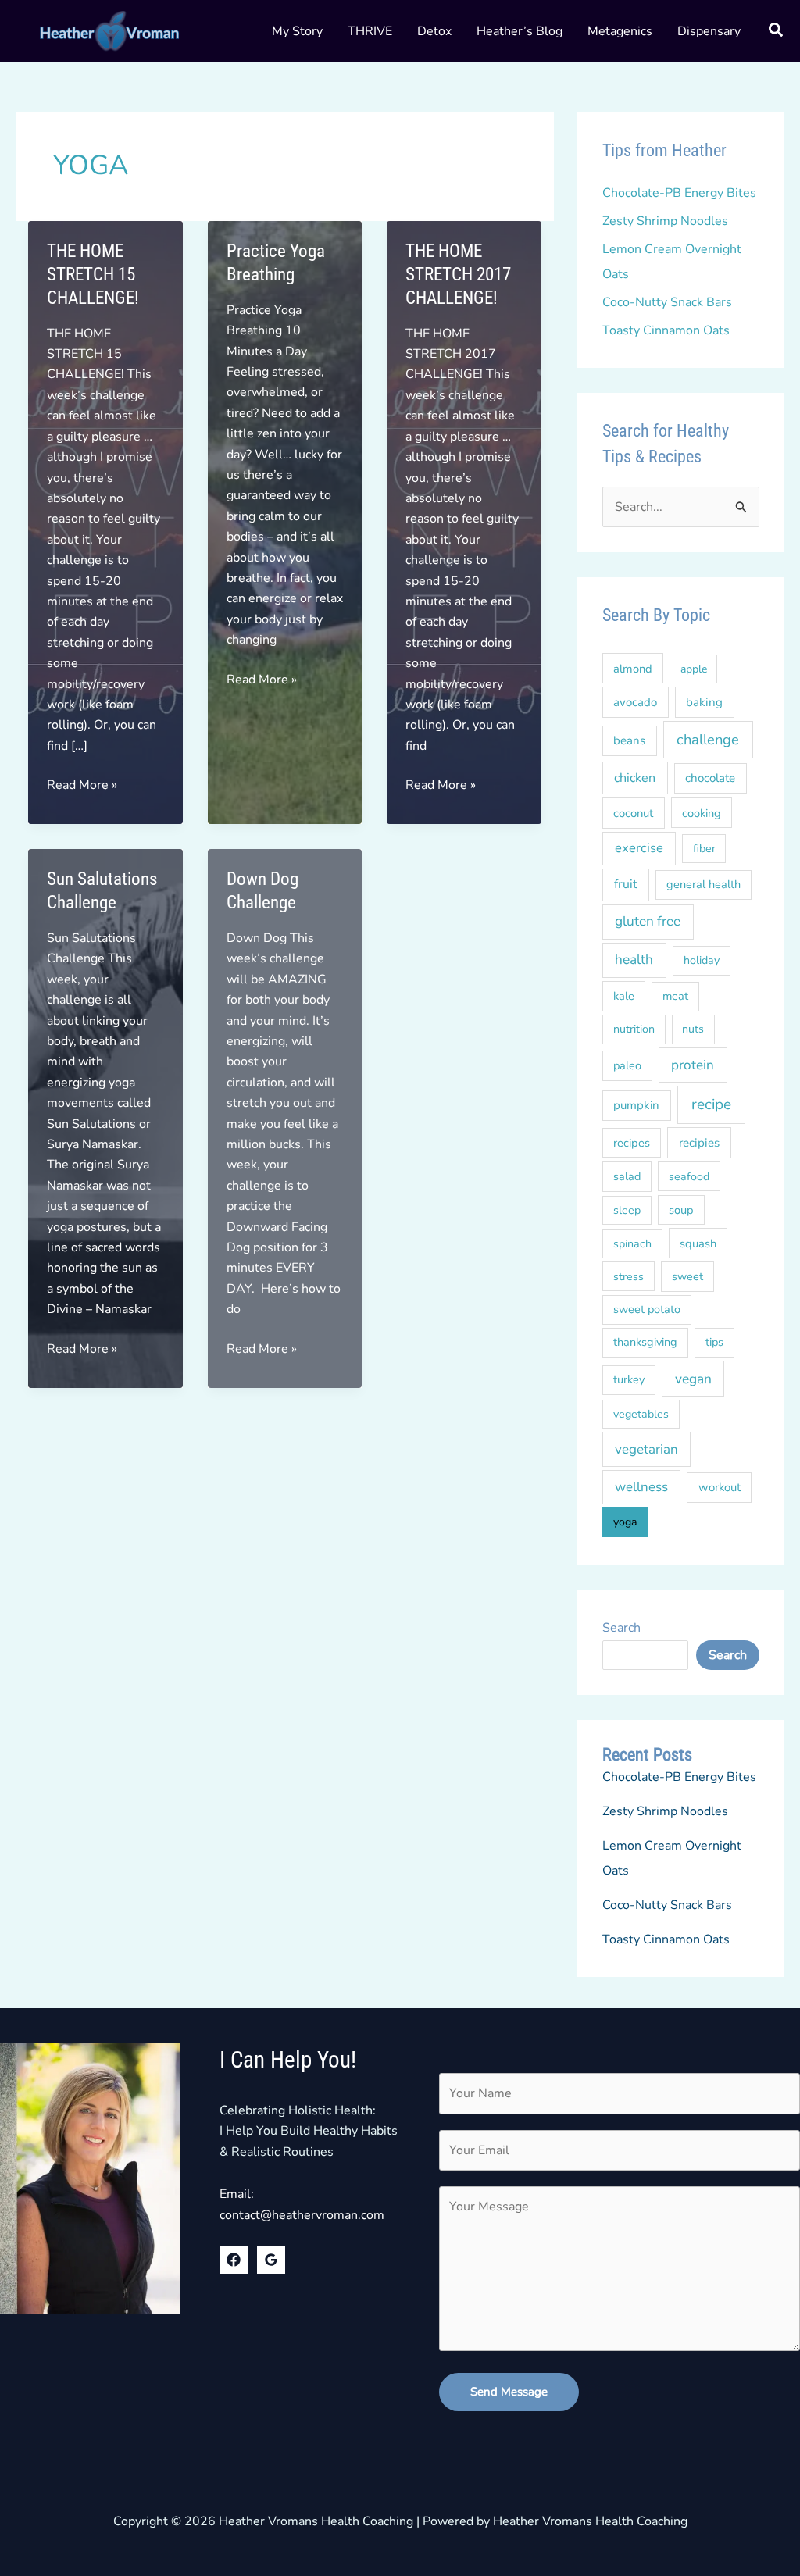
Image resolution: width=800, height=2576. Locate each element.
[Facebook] (234, 2260)
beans (629, 740)
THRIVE (370, 31)
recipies (699, 1143)
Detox (434, 31)
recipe (711, 1104)
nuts (693, 1029)
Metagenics (620, 31)
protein (693, 1065)
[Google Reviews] (271, 2260)
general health (704, 884)
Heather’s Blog (520, 31)
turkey (629, 1379)
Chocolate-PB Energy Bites (679, 193)
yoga (625, 1522)
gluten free (648, 921)
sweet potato (647, 1309)
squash (698, 1243)
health (634, 960)
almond (633, 669)
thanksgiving (645, 1342)
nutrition (634, 1029)
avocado (635, 702)
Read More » (82, 785)
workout (720, 1487)
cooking (702, 813)
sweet (687, 1276)
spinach (632, 1244)
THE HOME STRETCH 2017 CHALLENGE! (458, 275)
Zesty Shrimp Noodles (665, 221)
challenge (708, 739)
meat (675, 996)
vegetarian (646, 1449)
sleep (627, 1210)
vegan (693, 1379)
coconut (633, 813)
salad (627, 1176)
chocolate (710, 778)
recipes (632, 1143)
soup (681, 1210)
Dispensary (709, 31)
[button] (777, 32)
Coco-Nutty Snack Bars (667, 302)
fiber (704, 849)
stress (629, 1277)
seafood (689, 1177)
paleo (627, 1065)
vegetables (641, 1414)
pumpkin (636, 1105)
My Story (297, 31)
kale (624, 996)
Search (621, 1628)
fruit (626, 884)
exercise (639, 848)
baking (704, 702)
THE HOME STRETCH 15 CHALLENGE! (93, 275)
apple (694, 669)
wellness (641, 1487)
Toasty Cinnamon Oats (666, 330)
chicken (635, 778)
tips (714, 1342)
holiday (702, 960)
